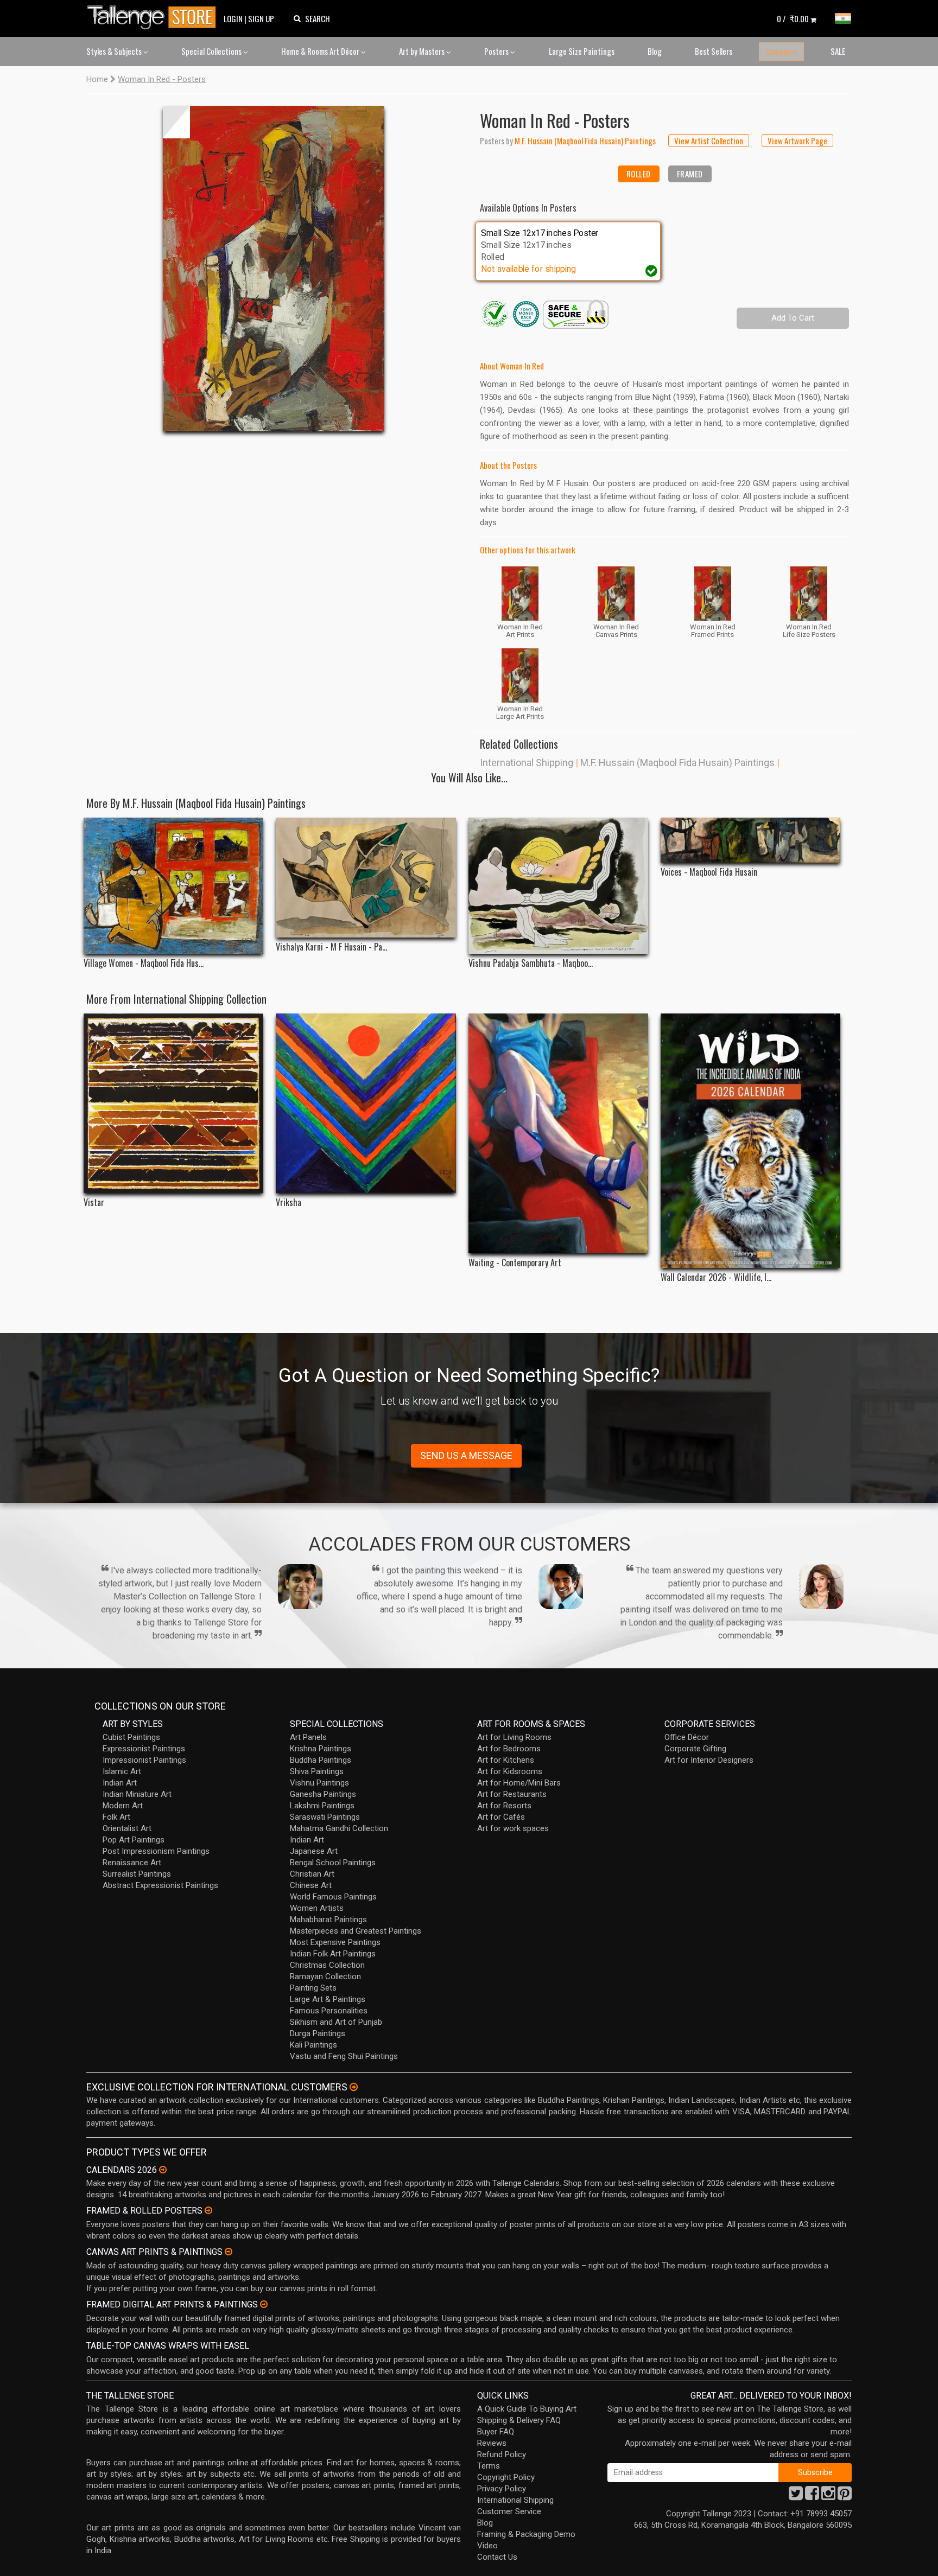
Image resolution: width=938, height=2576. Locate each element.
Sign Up (261, 18)
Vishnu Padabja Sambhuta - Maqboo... (531, 963)
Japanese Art (314, 1851)
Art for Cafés (501, 1817)
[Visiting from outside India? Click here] (354, 2087)
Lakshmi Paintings (322, 1806)
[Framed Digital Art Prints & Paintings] (264, 2304)
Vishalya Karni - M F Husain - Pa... (331, 947)
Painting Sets (313, 1988)
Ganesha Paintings (323, 1794)
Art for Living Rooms (514, 1737)
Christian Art (312, 1874)
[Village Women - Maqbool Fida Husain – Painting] (173, 885)
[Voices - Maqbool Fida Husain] (750, 840)
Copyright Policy (506, 2477)
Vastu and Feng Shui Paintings (344, 2056)
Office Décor (687, 1737)
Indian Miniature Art (137, 1794)
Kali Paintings (313, 2045)
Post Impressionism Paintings (156, 1851)
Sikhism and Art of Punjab (336, 2022)
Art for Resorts (504, 1806)
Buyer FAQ (496, 2432)
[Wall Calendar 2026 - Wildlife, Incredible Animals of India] (750, 1141)
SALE (838, 51)
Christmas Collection (327, 1965)
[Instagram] (828, 2496)
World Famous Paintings (333, 1897)
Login (233, 18)
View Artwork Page (797, 141)
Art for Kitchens (506, 1760)
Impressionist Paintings (144, 1760)
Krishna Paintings (321, 1749)
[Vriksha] (366, 1103)
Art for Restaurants (512, 1794)
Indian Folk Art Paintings (333, 1954)
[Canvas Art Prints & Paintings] (229, 2252)
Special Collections (212, 51)
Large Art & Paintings (328, 1999)
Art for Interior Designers (709, 1760)
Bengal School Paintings (333, 1863)
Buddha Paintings (321, 1760)
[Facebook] (812, 2496)
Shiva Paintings (317, 1771)
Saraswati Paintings (325, 1817)
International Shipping (527, 763)
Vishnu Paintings (319, 1783)
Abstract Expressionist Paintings (160, 1885)
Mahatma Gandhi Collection (339, 1828)
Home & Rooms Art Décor (321, 51)
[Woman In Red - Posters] (274, 269)
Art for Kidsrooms (510, 1771)
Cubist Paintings (131, 1737)
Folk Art (116, 1817)
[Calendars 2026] (163, 2170)
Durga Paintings (318, 2033)
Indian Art (120, 1783)
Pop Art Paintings (134, 1840)
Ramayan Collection (325, 1976)
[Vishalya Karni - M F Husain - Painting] (366, 878)
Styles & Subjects (115, 51)
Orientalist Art (127, 1828)
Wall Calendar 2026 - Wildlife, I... (716, 1277)
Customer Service (509, 2511)
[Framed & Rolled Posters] (208, 2210)
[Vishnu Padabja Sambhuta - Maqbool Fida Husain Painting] (558, 886)
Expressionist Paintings (144, 1749)
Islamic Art (122, 1771)
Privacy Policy (502, 2489)
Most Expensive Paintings (335, 1942)
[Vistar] (173, 1103)
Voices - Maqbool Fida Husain (709, 872)
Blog (655, 51)
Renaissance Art (132, 1863)
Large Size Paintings (582, 51)
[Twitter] (796, 2496)
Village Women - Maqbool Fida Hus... (144, 963)
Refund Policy (502, 2454)
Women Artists (317, 1908)
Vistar (94, 1203)
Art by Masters (423, 51)
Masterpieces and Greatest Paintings (356, 1931)
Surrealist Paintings (137, 1874)
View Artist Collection (709, 141)
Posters (497, 51)
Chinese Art (311, 1885)
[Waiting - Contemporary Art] (558, 1133)
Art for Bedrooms (509, 1749)
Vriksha (289, 1203)
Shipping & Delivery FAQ (519, 2420)
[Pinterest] (845, 2496)
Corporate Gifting (695, 1749)
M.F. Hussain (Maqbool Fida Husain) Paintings (677, 763)
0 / (793, 18)
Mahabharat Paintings (328, 1920)
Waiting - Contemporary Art (515, 1263)
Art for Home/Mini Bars (519, 1783)
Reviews (492, 2443)
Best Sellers (714, 51)
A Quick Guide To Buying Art (527, 2409)
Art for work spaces (513, 1828)
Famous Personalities (329, 2011)
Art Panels (308, 1737)
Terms (489, 2466)
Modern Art (123, 1806)
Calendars (781, 52)
